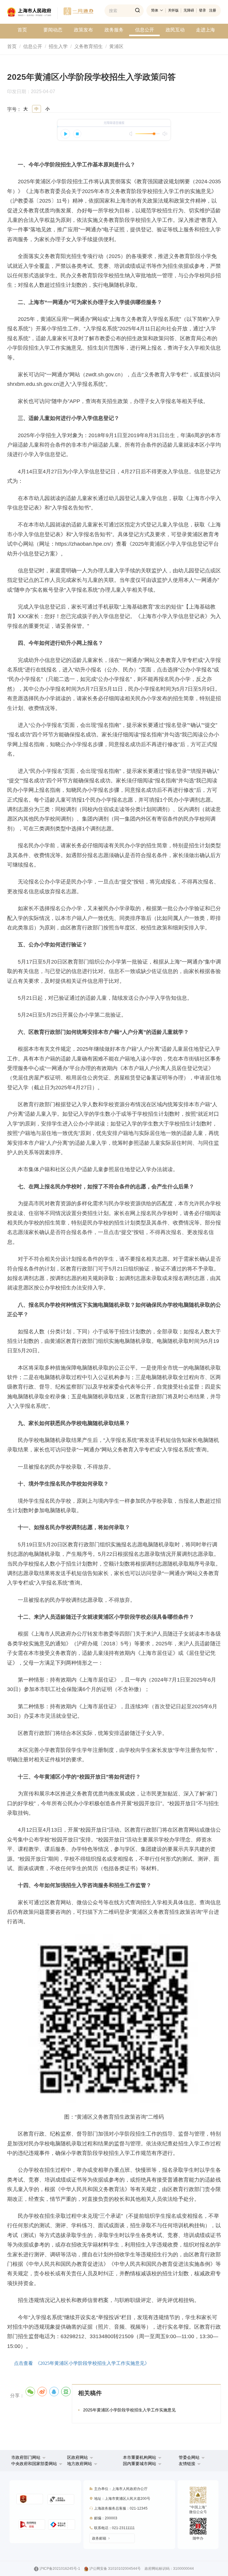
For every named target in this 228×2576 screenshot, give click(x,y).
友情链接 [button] (188, 2464)
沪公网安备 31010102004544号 (115, 2569)
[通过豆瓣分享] (66, 2392)
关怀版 (173, 10)
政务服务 (114, 30)
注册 (213, 10)
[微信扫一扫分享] (30, 2392)
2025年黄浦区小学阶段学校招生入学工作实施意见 (129, 2410)
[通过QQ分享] (54, 2392)
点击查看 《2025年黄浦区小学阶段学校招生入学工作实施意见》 (82, 2363)
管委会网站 (189, 2457)
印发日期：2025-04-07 (34, 92)
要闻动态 (53, 30)
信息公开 (145, 30)
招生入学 (58, 46)
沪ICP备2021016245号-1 (60, 2569)
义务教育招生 (88, 46)
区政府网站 (77, 2457)
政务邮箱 (99, 2538)
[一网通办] (32, 13)
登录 (202, 10)
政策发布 (83, 30)
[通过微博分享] (42, 2392)
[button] (28, 2457)
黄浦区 (116, 46)
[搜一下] (137, 11)
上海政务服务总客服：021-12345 (121, 2508)
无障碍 (189, 10)
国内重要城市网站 (140, 2464)
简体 (155, 10)
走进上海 (205, 30)
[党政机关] (30, 2499)
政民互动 (175, 30)
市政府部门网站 (26, 2457)
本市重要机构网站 (140, 2457)
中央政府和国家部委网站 (34, 2464)
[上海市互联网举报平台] (32, 2525)
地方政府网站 (80, 2464)
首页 (22, 30)
